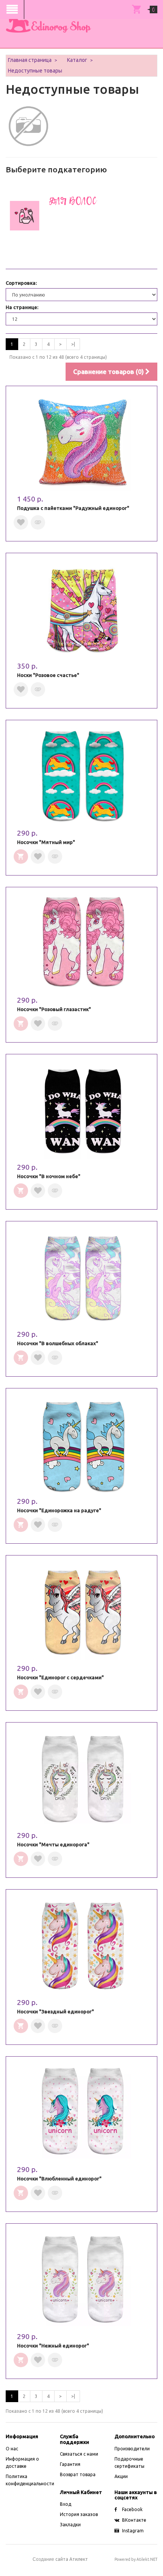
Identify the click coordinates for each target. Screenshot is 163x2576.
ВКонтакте (134, 2520)
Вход (66, 2504)
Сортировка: (21, 283)
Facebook (132, 2509)
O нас (12, 2449)
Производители (132, 2449)
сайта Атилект (60, 2559)
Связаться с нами (79, 2454)
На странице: (22, 307)
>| (73, 344)
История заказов (79, 2514)
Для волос (73, 201)
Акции (121, 2476)
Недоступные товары (35, 71)
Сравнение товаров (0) (109, 371)
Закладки (70, 2525)
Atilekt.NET (147, 2559)
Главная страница (30, 60)
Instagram (133, 2531)
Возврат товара (78, 2474)
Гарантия (70, 2464)
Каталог (77, 60)
